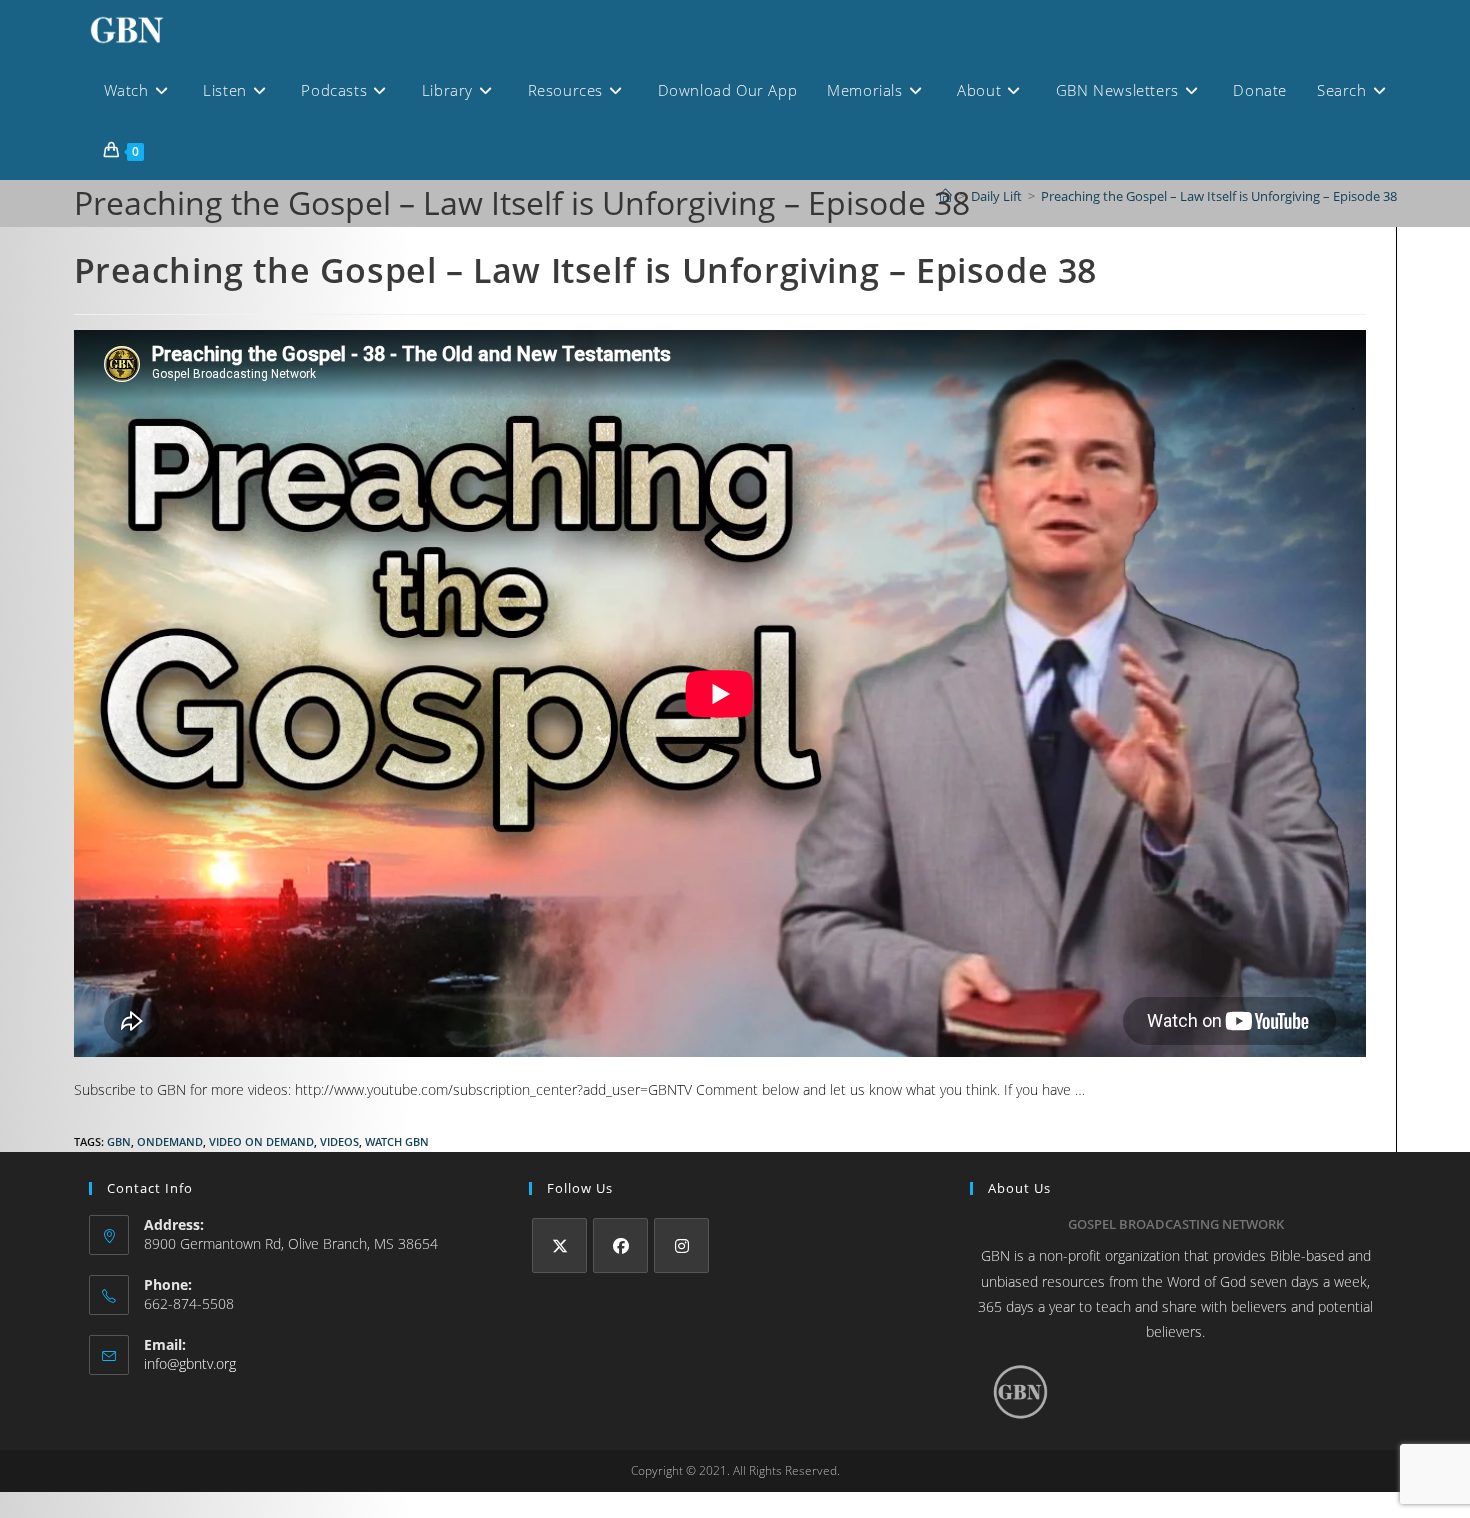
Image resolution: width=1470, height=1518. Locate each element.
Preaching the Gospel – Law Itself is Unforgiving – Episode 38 (1219, 196)
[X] (559, 1245)
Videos (339, 1141)
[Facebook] (620, 1245)
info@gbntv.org (190, 1363)
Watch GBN (397, 1141)
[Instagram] (681, 1245)
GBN (119, 1141)
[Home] (945, 196)
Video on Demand (261, 1141)
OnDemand (170, 1141)
